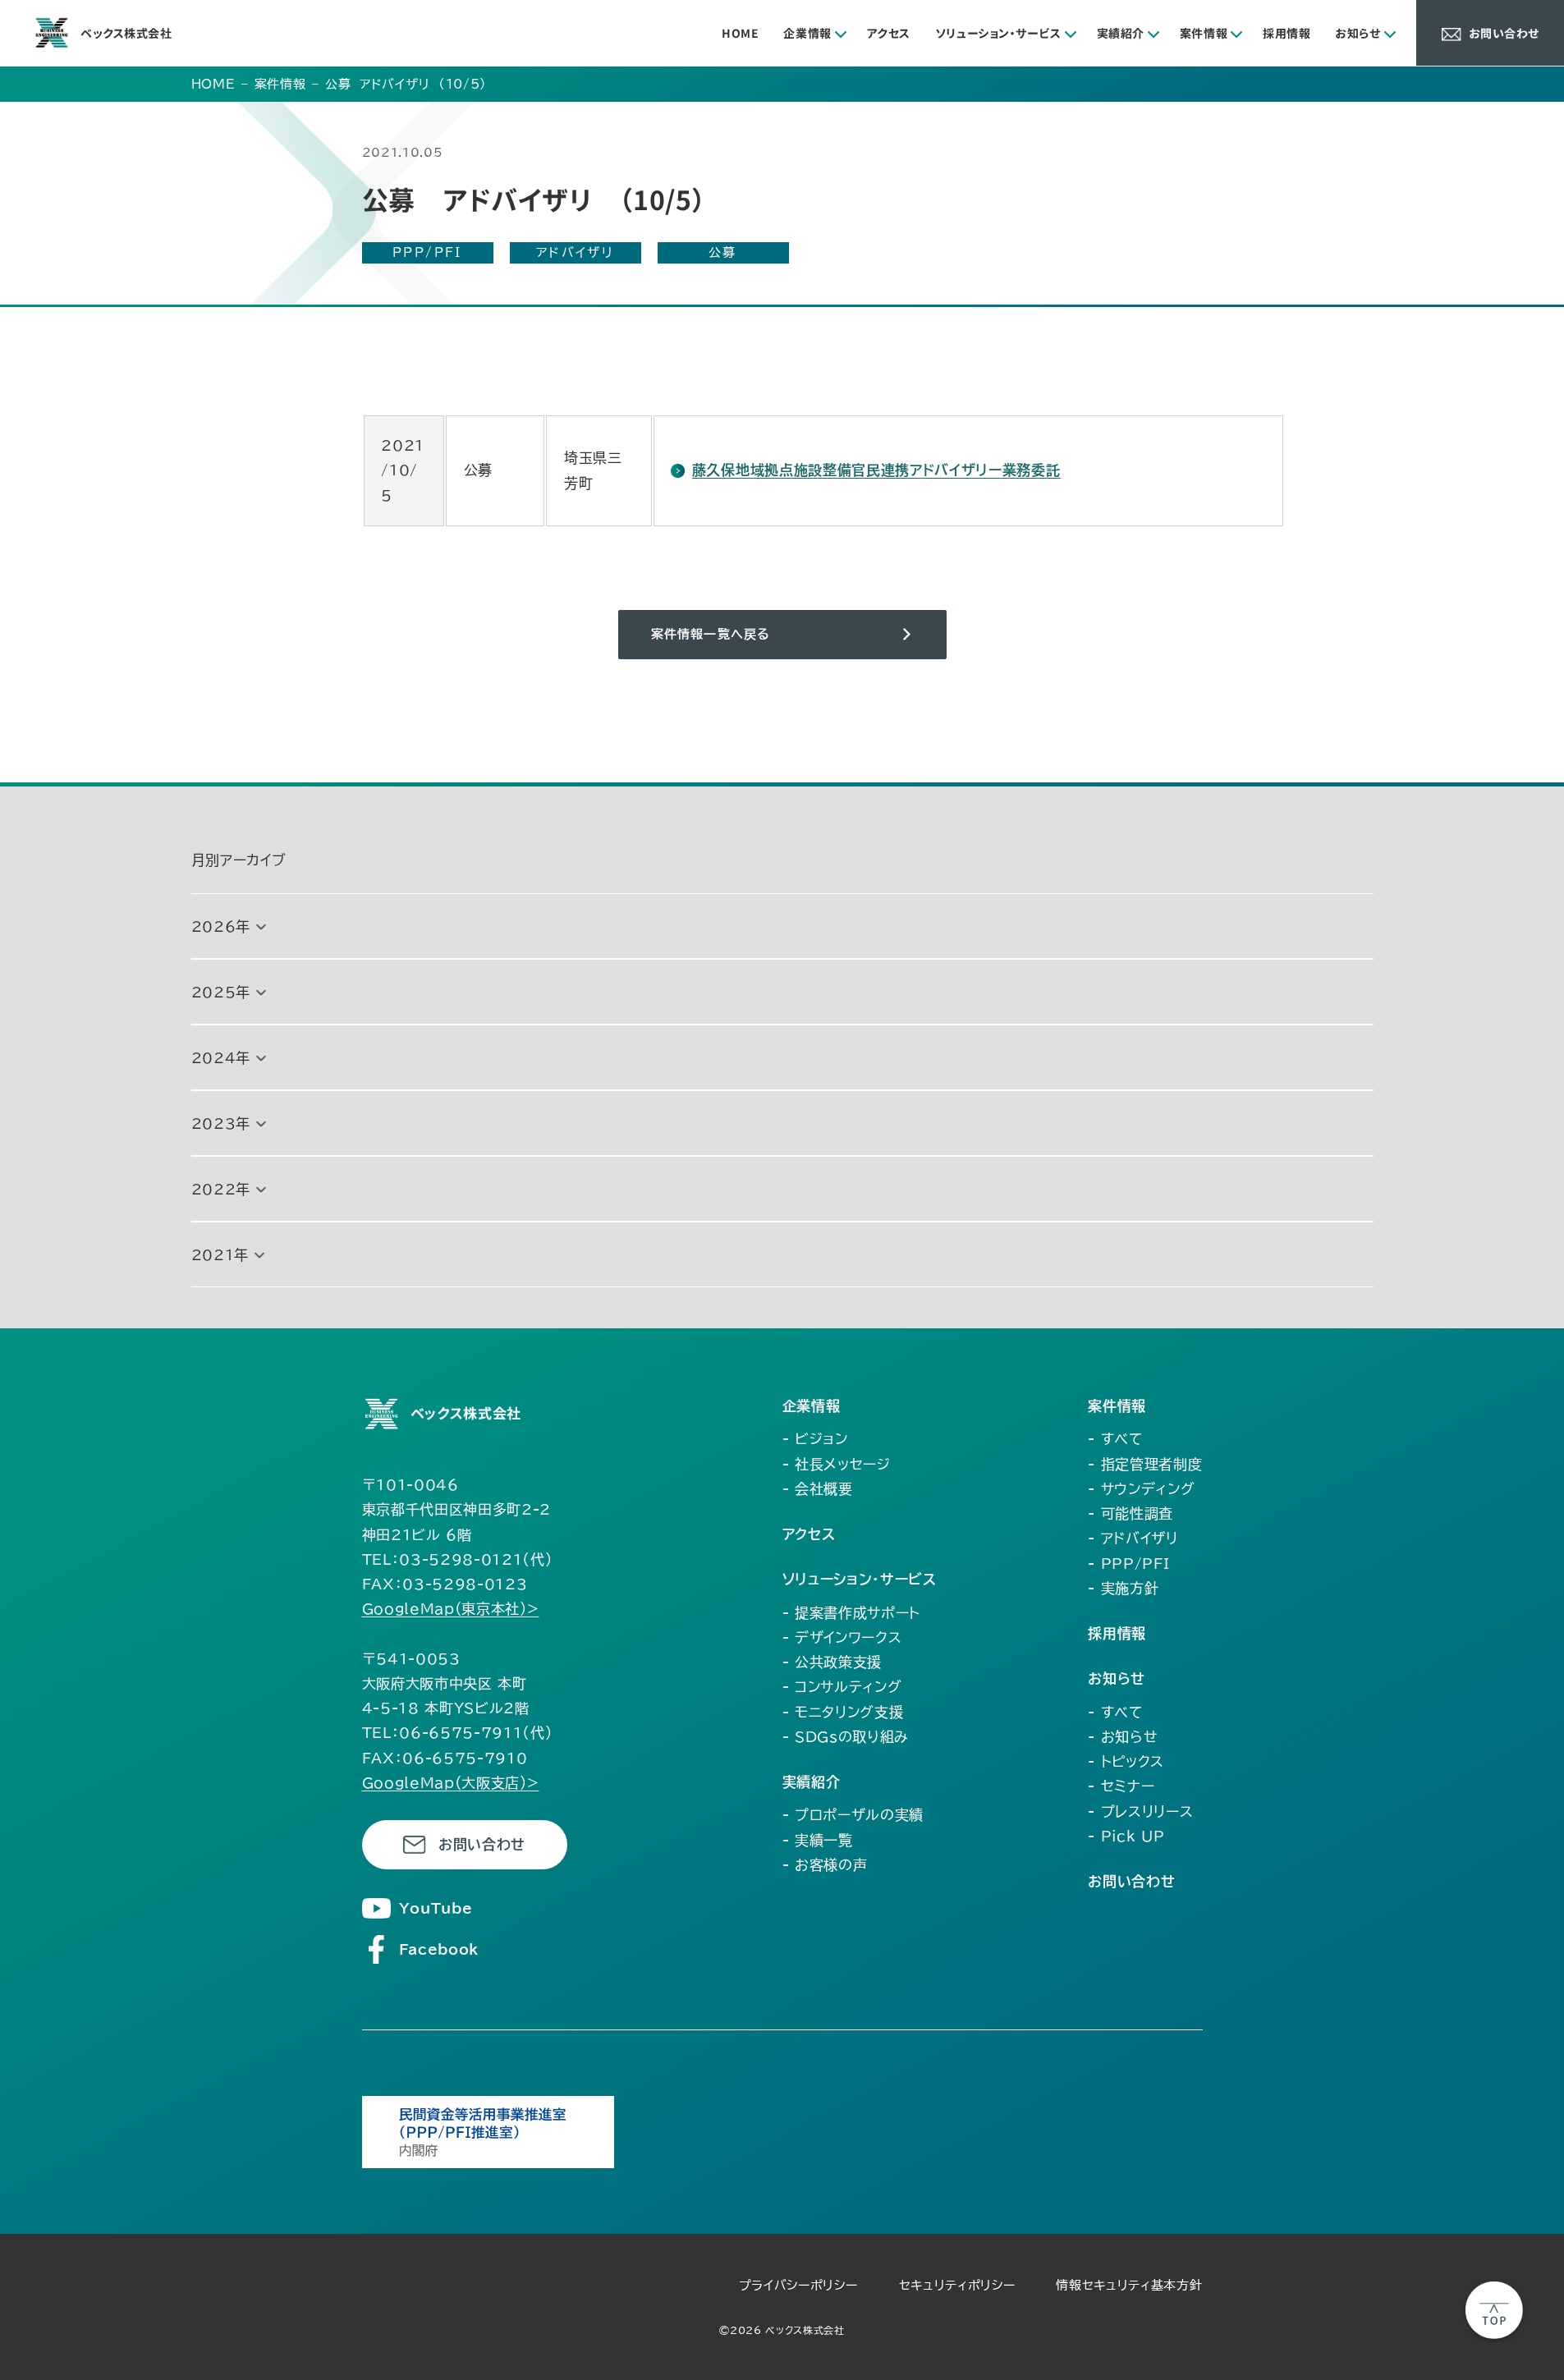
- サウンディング (1141, 1489)
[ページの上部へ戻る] (1494, 2310)
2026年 (221, 926)
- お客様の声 (825, 1865)
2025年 (221, 992)
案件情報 (1204, 33)
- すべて (1115, 1439)
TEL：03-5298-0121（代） (458, 1559)
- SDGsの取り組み (846, 1737)
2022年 (221, 1189)
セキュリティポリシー (957, 2285)
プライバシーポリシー (798, 2285)
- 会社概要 (818, 1489)
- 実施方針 (1123, 1588)
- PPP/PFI (1128, 1564)
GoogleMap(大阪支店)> (451, 1783)
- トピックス (1126, 1761)
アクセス (889, 33)
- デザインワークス (842, 1637)
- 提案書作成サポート (851, 1613)
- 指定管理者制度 (1145, 1464)
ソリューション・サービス (998, 33)
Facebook (439, 1949)
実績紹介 (1121, 33)
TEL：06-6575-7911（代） (458, 1733)
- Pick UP (1126, 1836)
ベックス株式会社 (126, 33)
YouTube (436, 1908)
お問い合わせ (482, 1844)
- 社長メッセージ (837, 1464)
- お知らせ (1123, 1737)
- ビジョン (815, 1439)
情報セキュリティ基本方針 (1129, 2285)
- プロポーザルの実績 (853, 1815)
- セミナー (1121, 1786)
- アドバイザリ (1133, 1538)
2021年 (220, 1255)
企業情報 (807, 33)
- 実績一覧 (818, 1840)
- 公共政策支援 (832, 1662)
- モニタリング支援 (843, 1712)
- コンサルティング (842, 1687)
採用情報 (1287, 33)
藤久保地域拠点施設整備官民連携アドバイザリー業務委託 (876, 470)
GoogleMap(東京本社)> (451, 1609)
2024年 (221, 1058)
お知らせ (1358, 33)
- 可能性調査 (1131, 1513)
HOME (740, 33)
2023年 (221, 1124)
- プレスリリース (1140, 1811)
